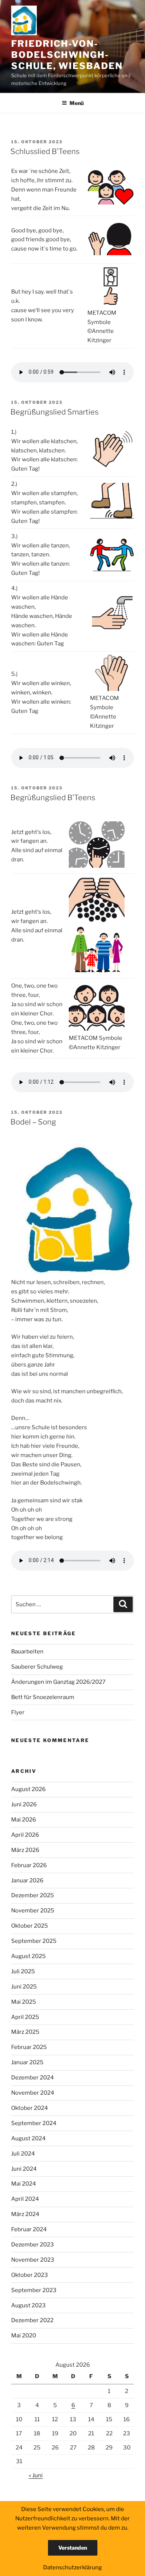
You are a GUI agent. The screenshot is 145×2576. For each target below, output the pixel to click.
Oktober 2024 (30, 2108)
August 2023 (28, 2305)
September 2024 (34, 2123)
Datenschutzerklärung (72, 2567)
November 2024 (33, 2093)
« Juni (36, 2475)
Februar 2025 (29, 2047)
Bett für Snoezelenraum (43, 1697)
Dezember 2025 (33, 1895)
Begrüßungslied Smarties (54, 412)
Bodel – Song (33, 1122)
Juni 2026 (24, 1804)
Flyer (18, 1712)
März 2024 (25, 2214)
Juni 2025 (24, 1987)
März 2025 (25, 2032)
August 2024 (28, 2138)
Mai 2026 (24, 1820)
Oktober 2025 (30, 1926)
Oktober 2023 (30, 2275)
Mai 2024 (24, 2184)
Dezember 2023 (33, 2245)
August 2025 (28, 1956)
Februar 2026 (29, 1865)
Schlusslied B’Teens (45, 151)
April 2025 (25, 2017)
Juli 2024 (23, 2154)
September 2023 (34, 2290)
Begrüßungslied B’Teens (53, 798)
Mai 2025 (24, 2002)
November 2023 (33, 2260)
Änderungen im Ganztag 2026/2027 (58, 1682)
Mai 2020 (24, 2336)
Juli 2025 (23, 1971)
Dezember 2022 (32, 2320)
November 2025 (33, 1911)
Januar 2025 (27, 2062)
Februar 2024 (29, 2229)
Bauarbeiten (27, 1652)
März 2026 (25, 1850)
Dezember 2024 (33, 2078)
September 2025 (34, 1941)
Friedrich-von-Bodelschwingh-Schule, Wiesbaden (67, 55)
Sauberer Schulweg (37, 1667)
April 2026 (25, 1835)
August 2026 (28, 1789)
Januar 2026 (27, 1881)
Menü (77, 103)
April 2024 (25, 2199)
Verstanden (73, 2548)
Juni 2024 (24, 2169)
